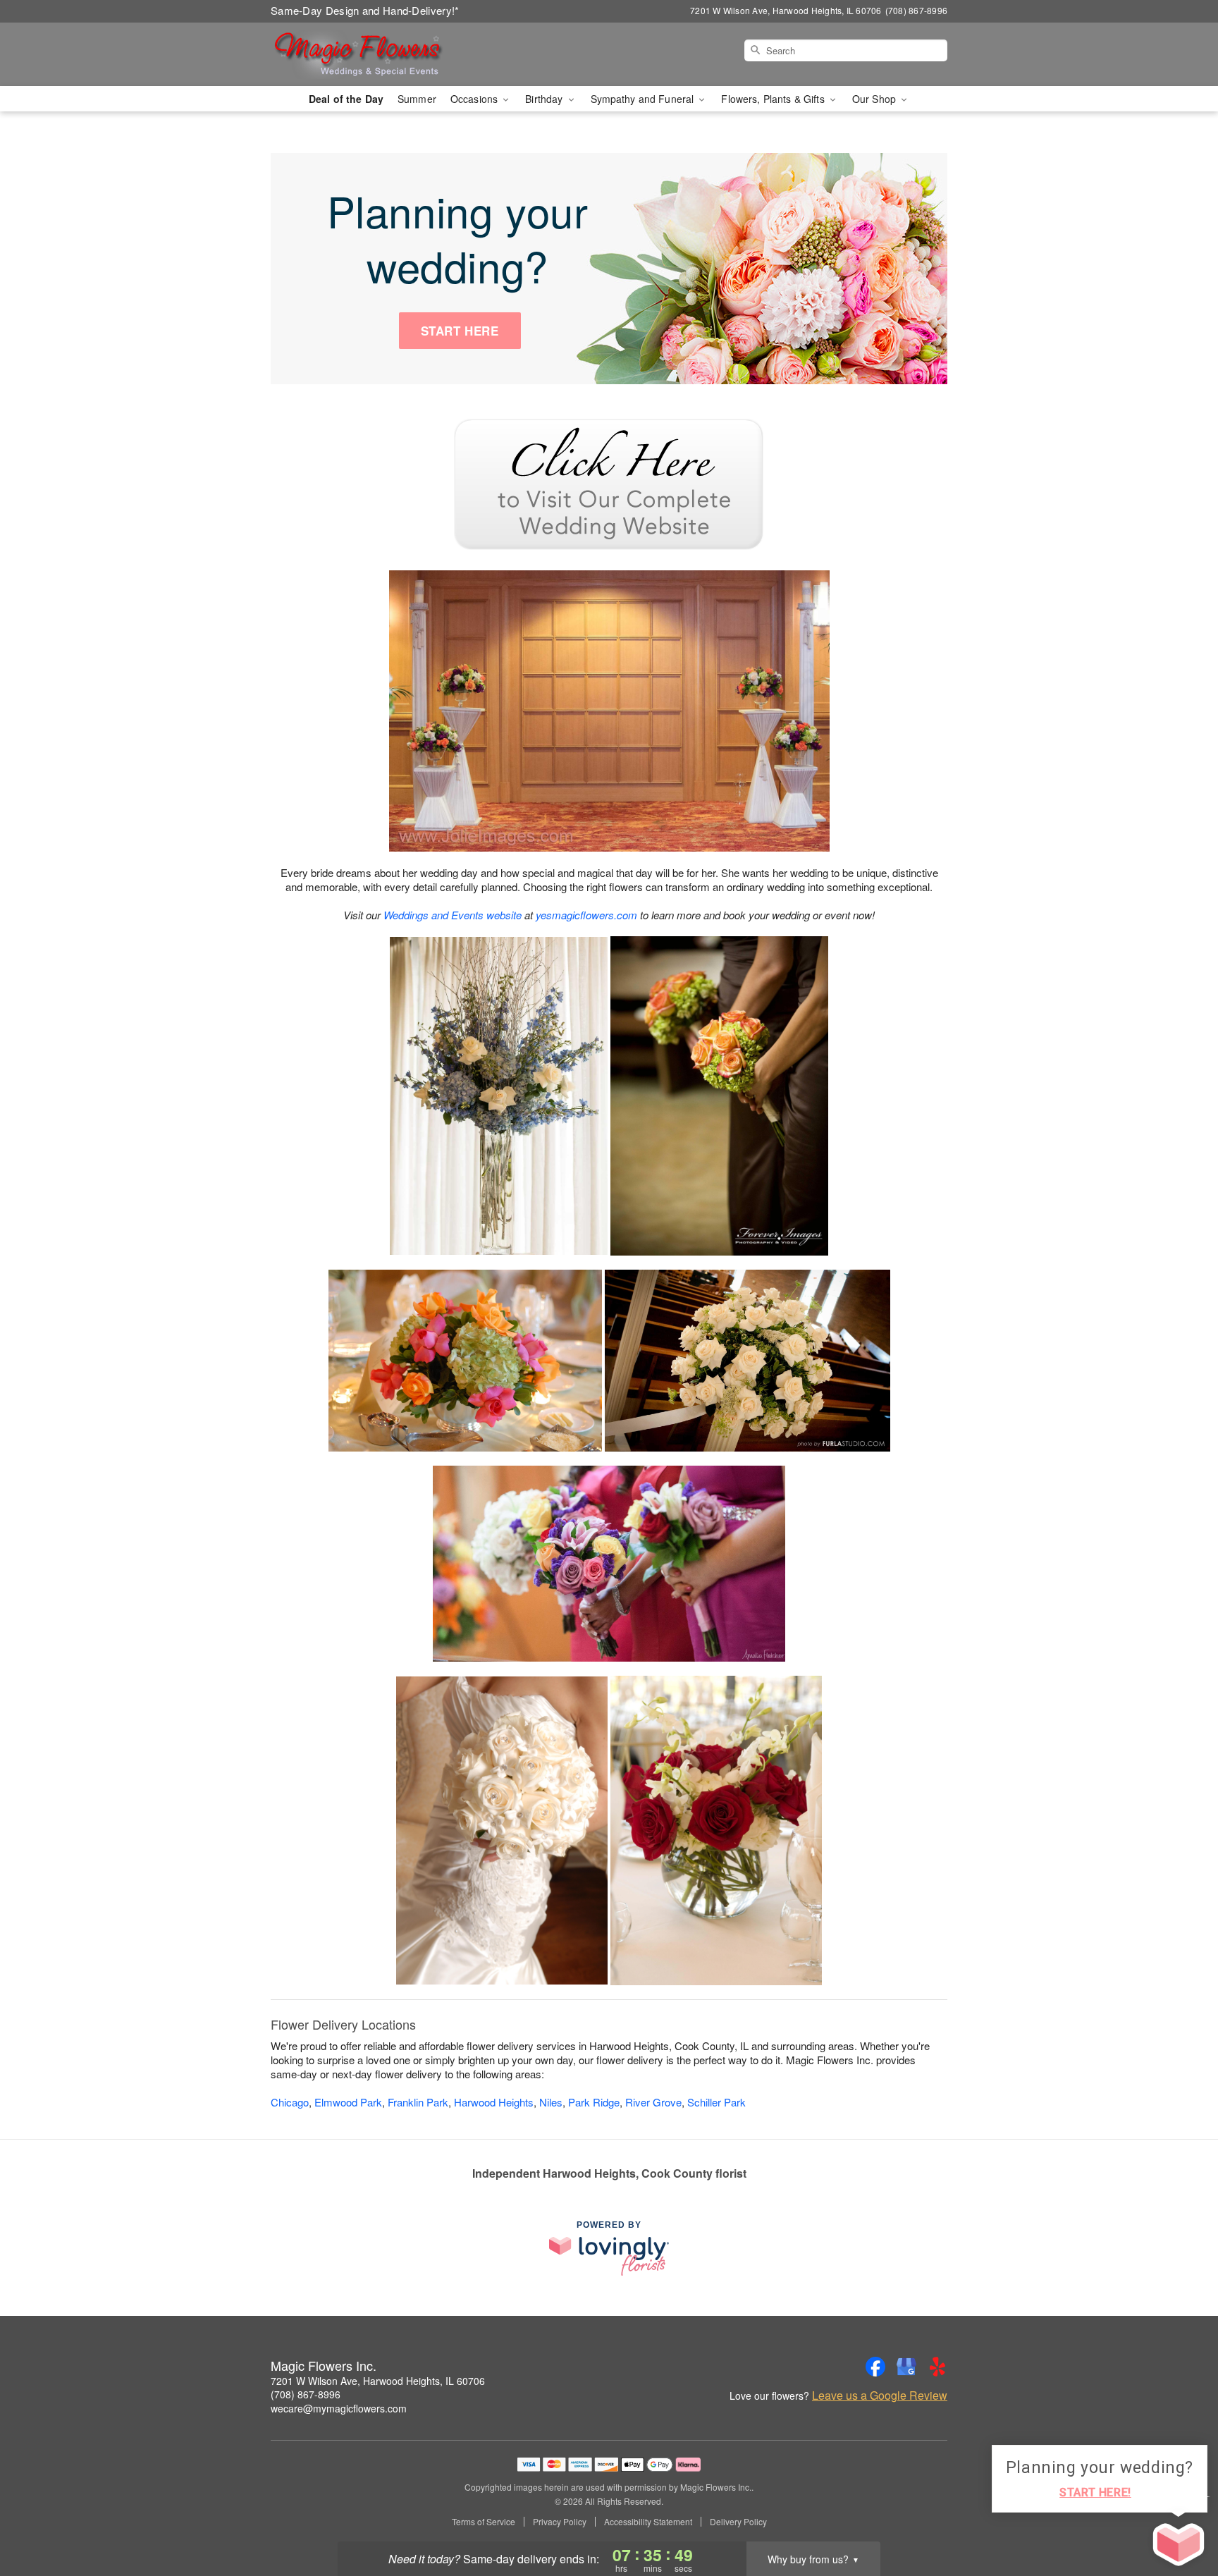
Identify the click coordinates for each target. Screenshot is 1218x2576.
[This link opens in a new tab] (609, 483)
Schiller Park (716, 2102)
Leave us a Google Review (880, 2396)
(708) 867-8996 (306, 2394)
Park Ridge (594, 2102)
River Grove (653, 2102)
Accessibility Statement (648, 2522)
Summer (417, 99)
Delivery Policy (738, 2522)
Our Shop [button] (875, 99)
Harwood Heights (494, 2102)
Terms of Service (484, 2522)
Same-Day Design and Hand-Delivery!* (365, 10)
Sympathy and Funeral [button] (644, 99)
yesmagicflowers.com (586, 915)
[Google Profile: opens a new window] (906, 2367)
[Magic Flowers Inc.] (372, 54)
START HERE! (1095, 2492)
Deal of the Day (346, 99)
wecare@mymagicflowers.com (339, 2408)
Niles (551, 2102)
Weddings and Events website (453, 915)
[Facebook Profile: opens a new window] (875, 2367)
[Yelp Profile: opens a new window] (937, 2367)
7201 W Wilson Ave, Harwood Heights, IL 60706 (378, 2381)
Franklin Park (418, 2102)
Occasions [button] (475, 99)
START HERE (460, 331)
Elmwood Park (348, 2102)
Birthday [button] (545, 99)
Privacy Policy (560, 2522)
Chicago (290, 2102)
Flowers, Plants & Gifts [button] (774, 99)
